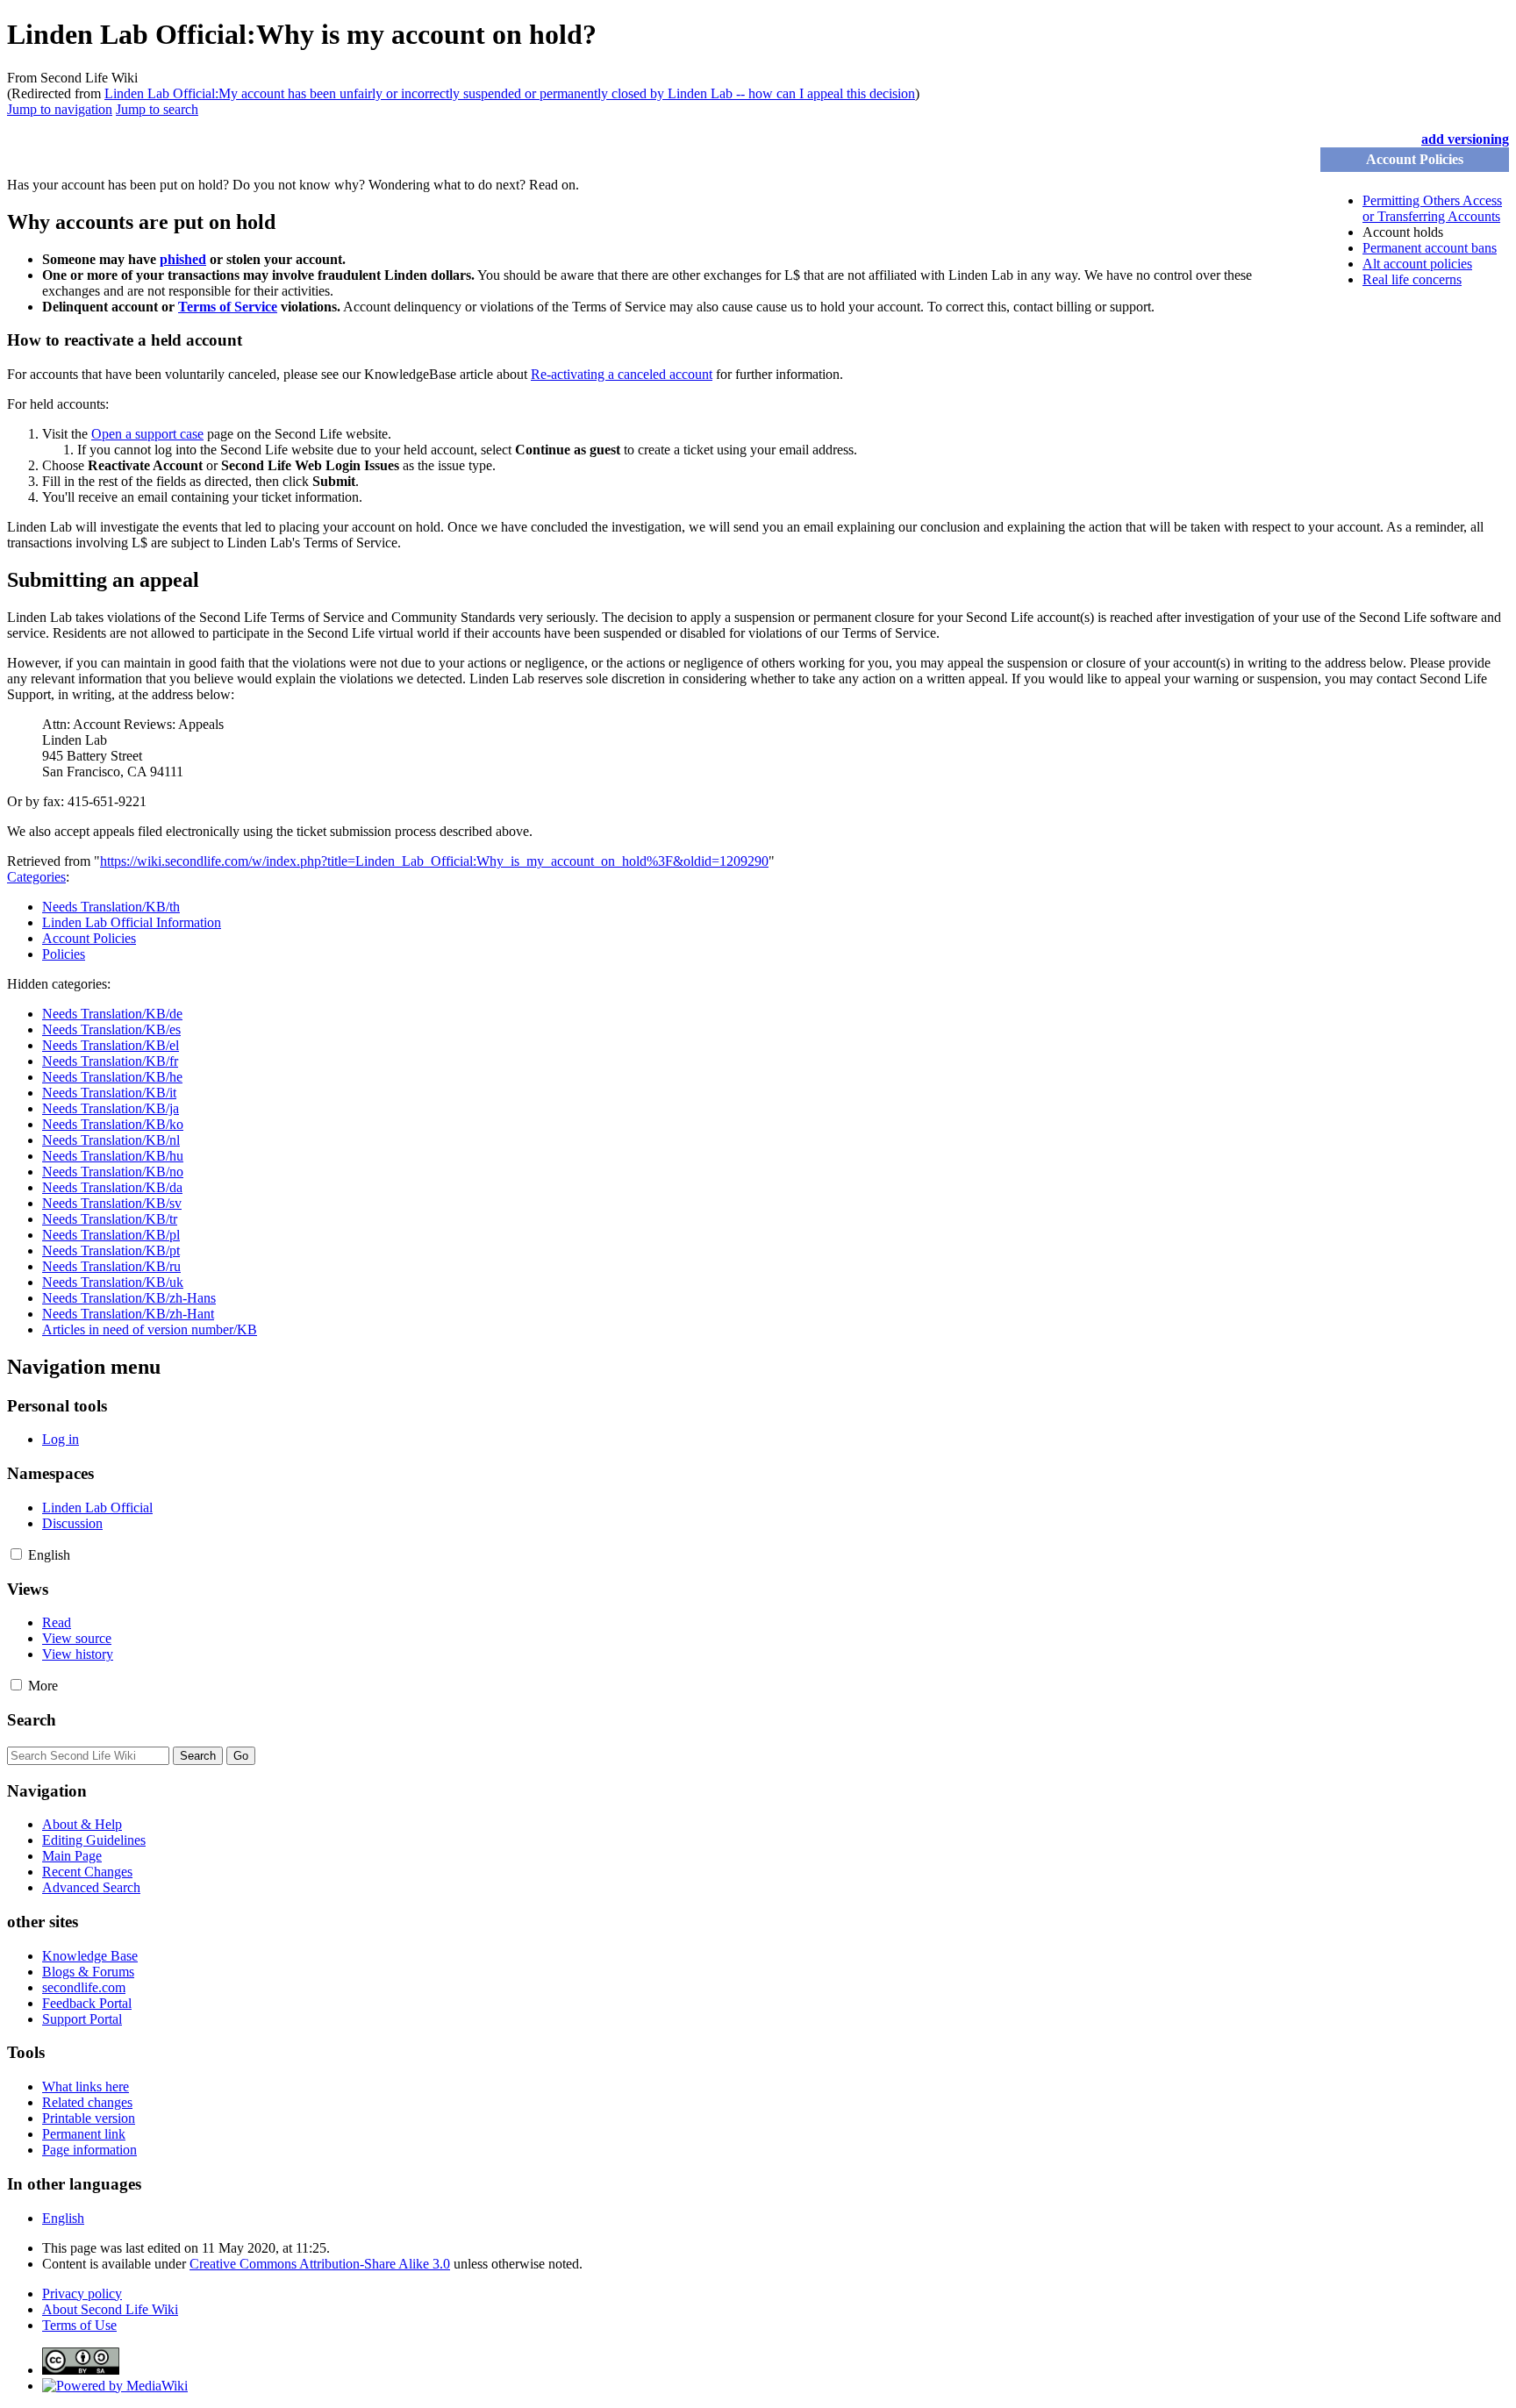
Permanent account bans (1430, 248)
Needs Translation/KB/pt (111, 1250)
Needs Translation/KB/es (111, 1029)
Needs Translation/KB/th (111, 907)
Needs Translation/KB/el (111, 1045)
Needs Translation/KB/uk (113, 1282)
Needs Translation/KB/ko (113, 1124)
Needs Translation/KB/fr (110, 1061)
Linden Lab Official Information (132, 922)
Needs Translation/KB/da (112, 1187)
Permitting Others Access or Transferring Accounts (1432, 208)
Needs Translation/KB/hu (113, 1156)
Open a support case (147, 434)
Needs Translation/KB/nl (111, 1140)
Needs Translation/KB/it (109, 1093)
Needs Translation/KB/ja (111, 1108)
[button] (16, 1554)
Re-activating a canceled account (622, 374)
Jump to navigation (60, 109)
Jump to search (157, 109)
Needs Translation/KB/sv (112, 1203)
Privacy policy (82, 2294)
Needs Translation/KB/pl (111, 1235)
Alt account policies (1417, 264)
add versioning (1465, 139)
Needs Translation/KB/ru (111, 1266)
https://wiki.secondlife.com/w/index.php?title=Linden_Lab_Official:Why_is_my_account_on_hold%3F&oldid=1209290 (434, 861)
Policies (64, 954)
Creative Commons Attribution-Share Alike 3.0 (320, 2264)
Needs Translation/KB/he (112, 1077)
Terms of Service (228, 307)
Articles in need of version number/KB (150, 1329)
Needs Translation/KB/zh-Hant (128, 1314)
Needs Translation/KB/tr (110, 1219)
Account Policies (89, 938)
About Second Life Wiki (110, 2309)
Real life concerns (1412, 279)
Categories (36, 877)
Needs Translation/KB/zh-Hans (129, 1298)
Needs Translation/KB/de (112, 1014)
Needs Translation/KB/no (113, 1172)
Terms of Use (79, 2325)
